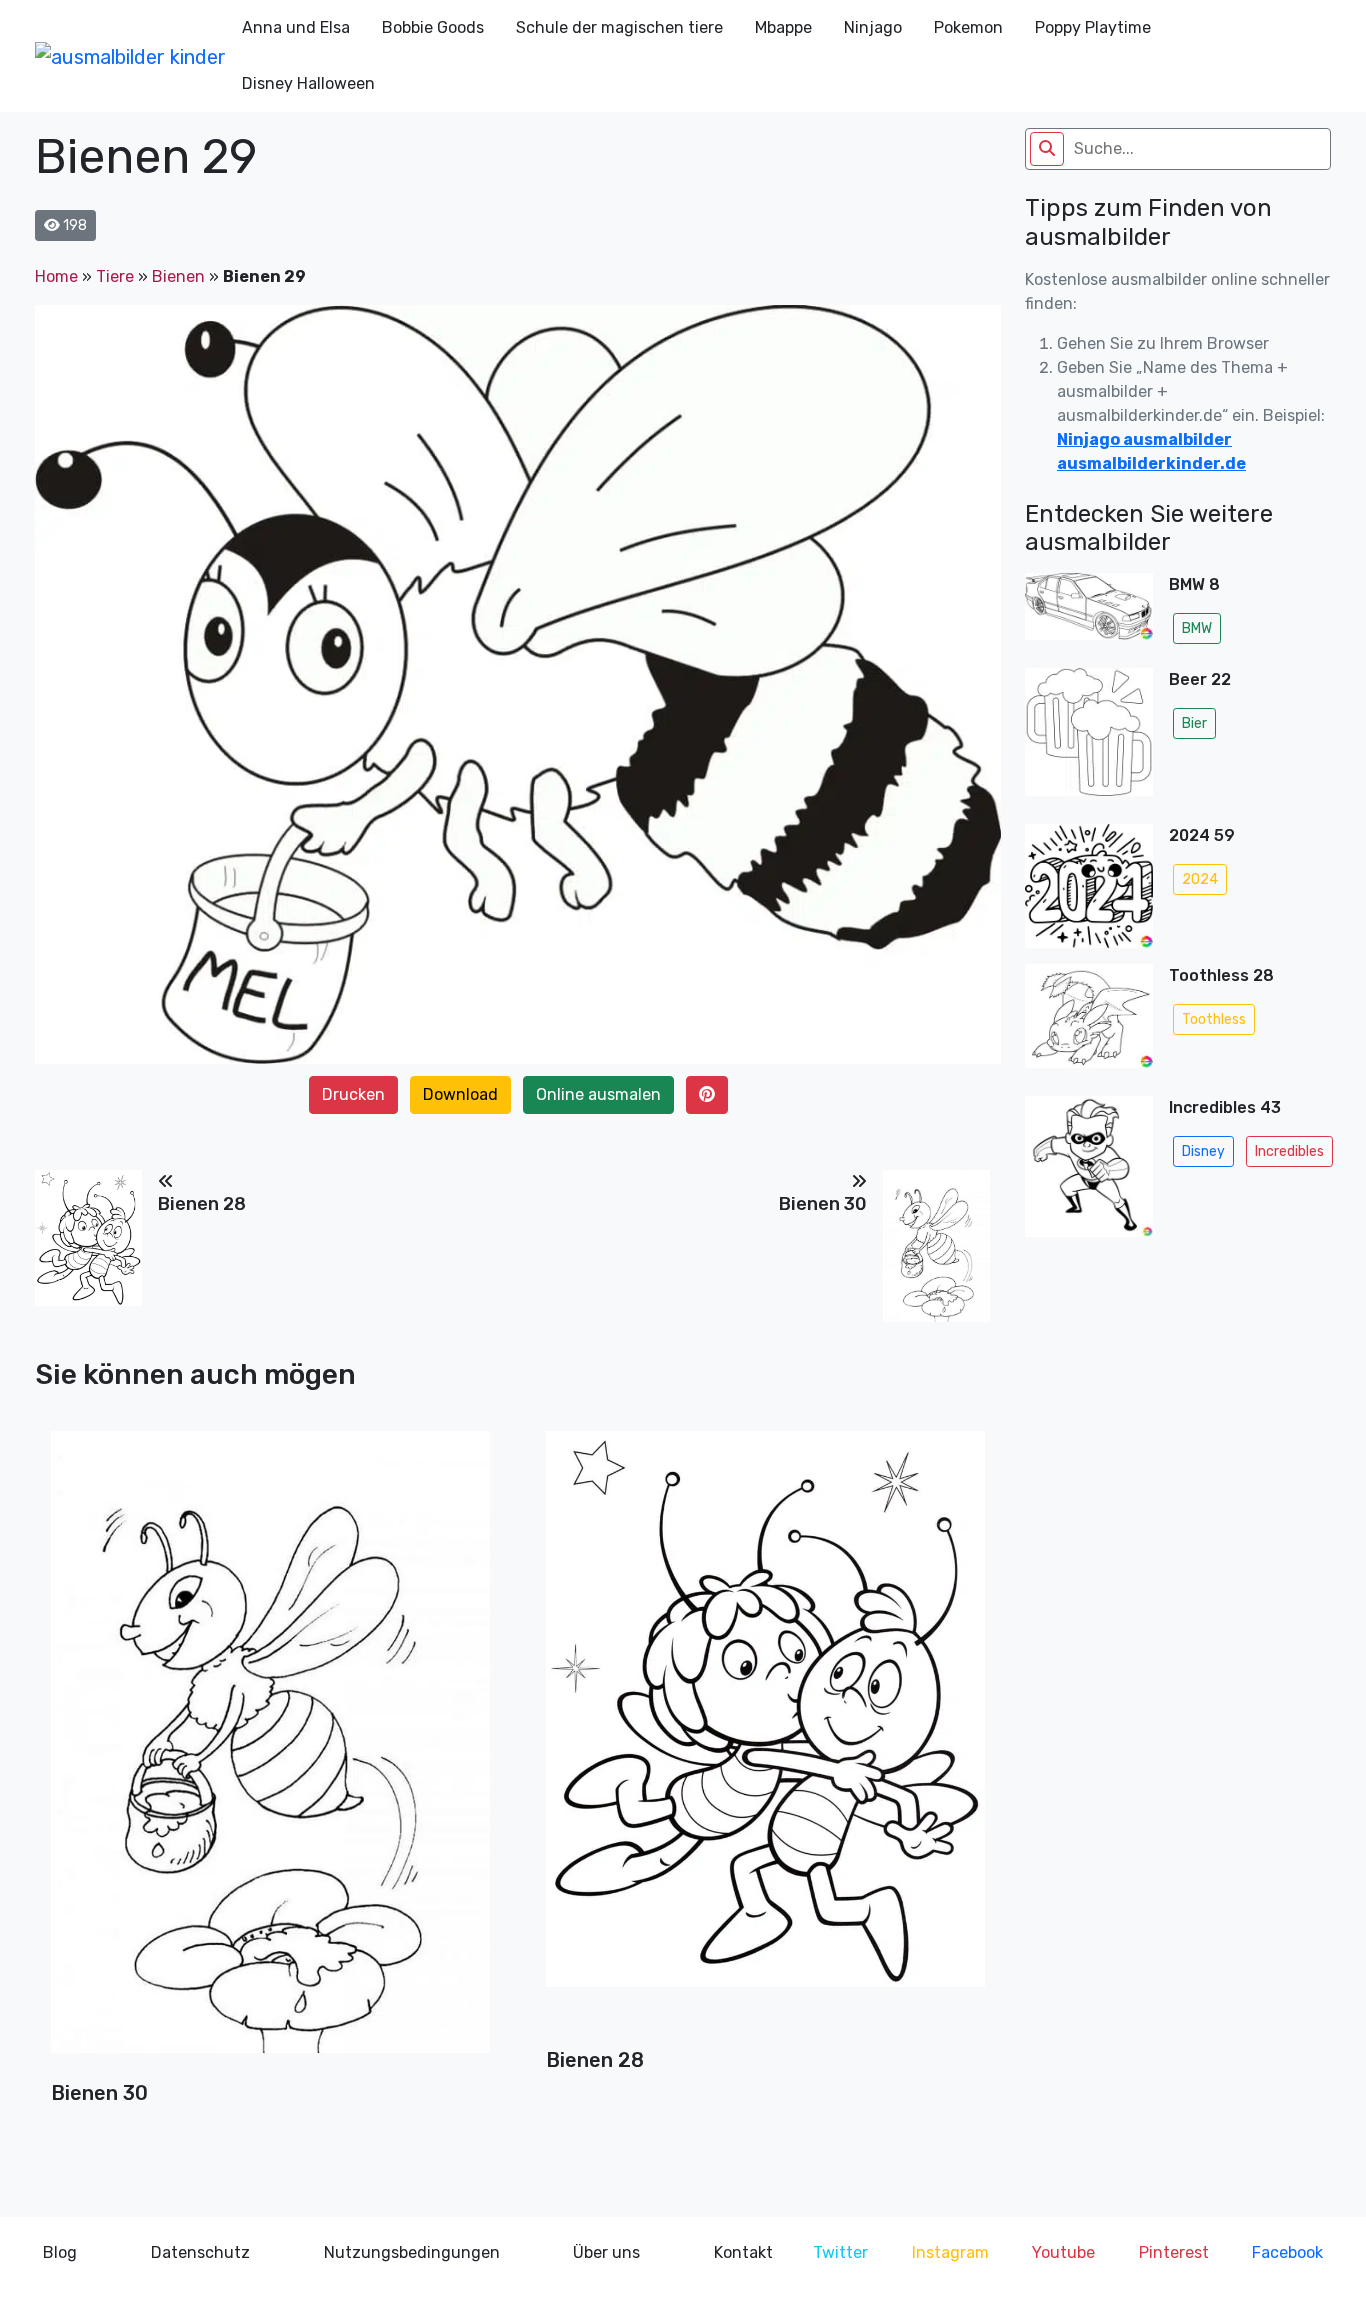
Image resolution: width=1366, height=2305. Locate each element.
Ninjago (873, 27)
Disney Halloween (308, 83)
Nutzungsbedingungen (412, 2252)
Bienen (178, 276)
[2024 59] (1089, 886)
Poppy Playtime (1093, 27)
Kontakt (743, 2252)
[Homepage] (130, 56)
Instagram (950, 2252)
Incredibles (1289, 1151)
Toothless (1214, 1019)
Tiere (115, 276)
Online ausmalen (598, 1094)
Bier (1194, 723)
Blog (60, 2252)
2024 (1200, 879)
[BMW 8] (1089, 612)
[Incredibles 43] (1089, 1172)
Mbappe (783, 27)
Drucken (353, 1094)
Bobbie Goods (433, 27)
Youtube (1063, 2252)
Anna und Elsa (296, 27)
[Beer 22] (1089, 738)
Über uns (606, 2252)
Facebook (1287, 2252)
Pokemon (968, 27)
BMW (1197, 628)
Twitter (840, 2252)
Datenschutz (200, 2252)
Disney (1203, 1151)
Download (460, 1094)
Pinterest (1174, 2252)
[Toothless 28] (1089, 1022)
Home (56, 276)
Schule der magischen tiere (619, 27)
